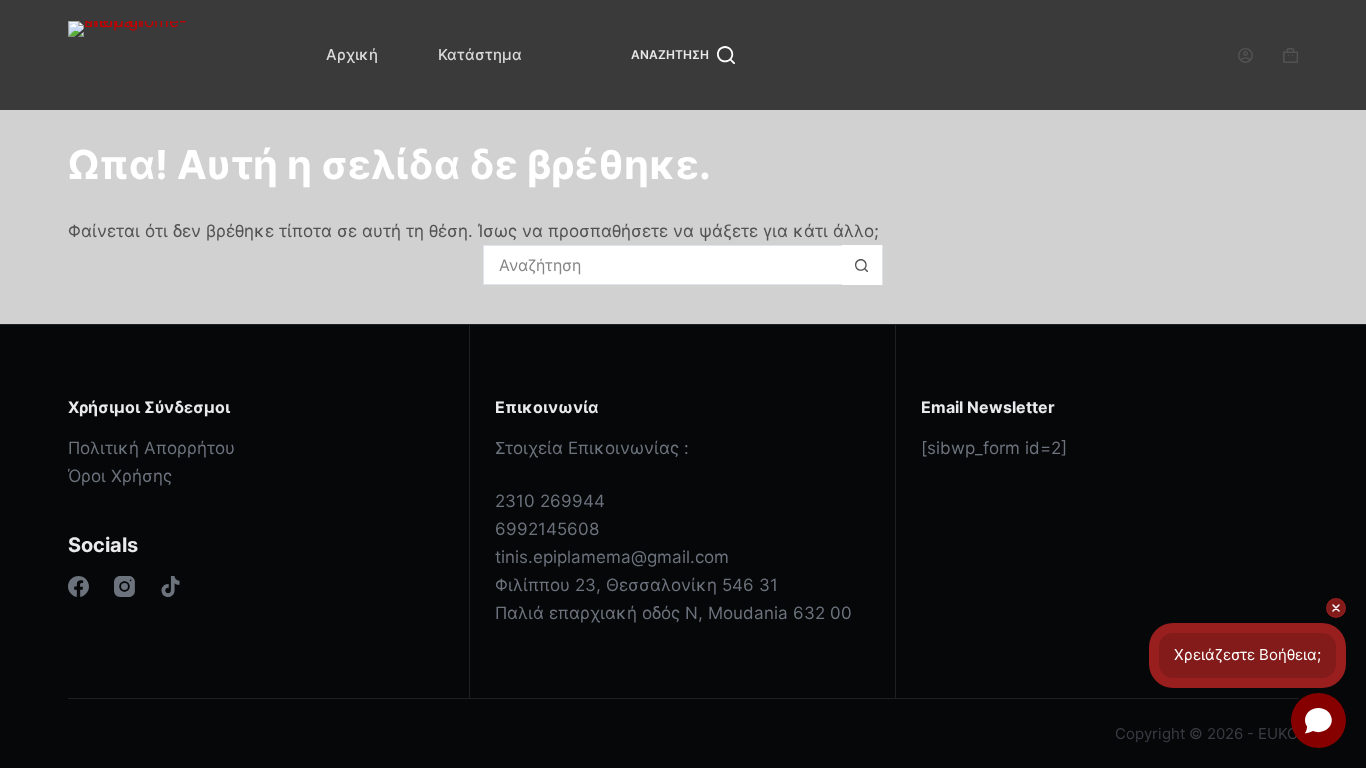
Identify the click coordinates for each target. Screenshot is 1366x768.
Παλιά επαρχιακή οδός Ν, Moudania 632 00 (673, 613)
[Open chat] (1318, 720)
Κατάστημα (480, 54)
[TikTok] (170, 586)
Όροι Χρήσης (120, 476)
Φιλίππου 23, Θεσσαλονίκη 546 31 (636, 585)
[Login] (1245, 55)
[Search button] (862, 265)
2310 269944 (550, 501)
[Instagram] (124, 586)
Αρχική (352, 54)
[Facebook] (78, 586)
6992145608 (547, 529)
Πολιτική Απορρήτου (151, 448)
